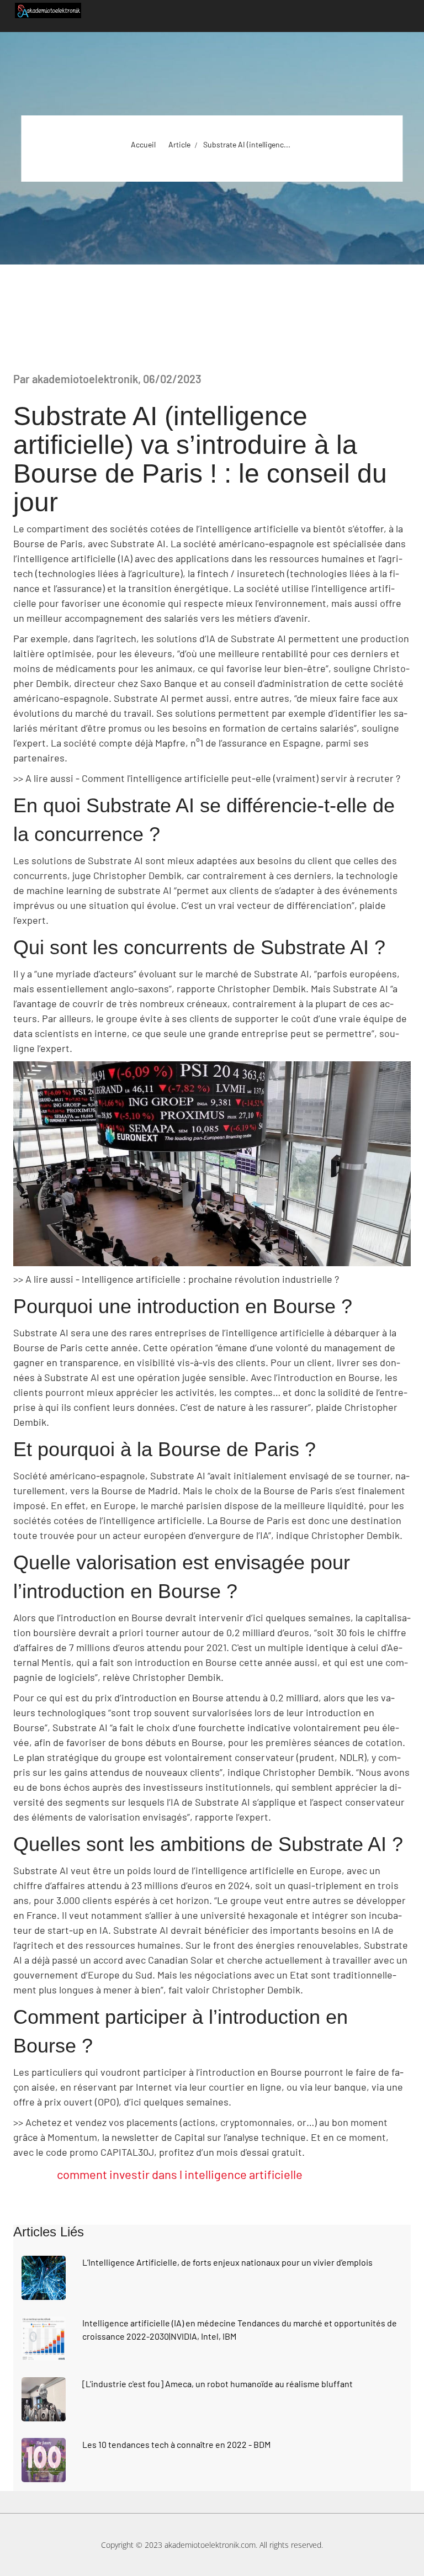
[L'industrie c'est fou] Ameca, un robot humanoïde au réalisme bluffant (218, 2384)
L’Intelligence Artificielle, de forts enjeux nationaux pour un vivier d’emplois (227, 2262)
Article (179, 144)
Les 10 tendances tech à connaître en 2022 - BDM (176, 2444)
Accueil (143, 144)
